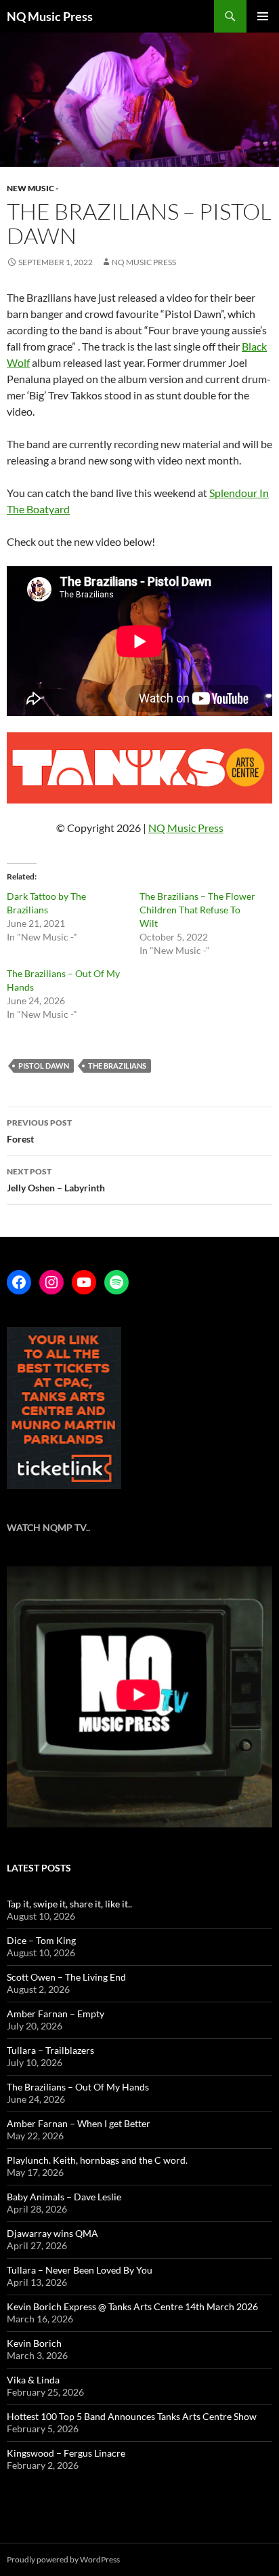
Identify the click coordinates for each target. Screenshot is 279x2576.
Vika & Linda (33, 2380)
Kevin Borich (34, 2343)
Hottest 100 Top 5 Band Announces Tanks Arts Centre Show (132, 2416)
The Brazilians (117, 1066)
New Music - (33, 188)
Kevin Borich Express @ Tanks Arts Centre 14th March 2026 (132, 2306)
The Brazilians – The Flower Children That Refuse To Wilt (197, 910)
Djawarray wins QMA (52, 2233)
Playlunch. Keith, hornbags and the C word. (97, 2160)
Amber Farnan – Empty (56, 2014)
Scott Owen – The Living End (66, 1977)
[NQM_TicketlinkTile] (64, 1407)
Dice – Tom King (41, 1940)
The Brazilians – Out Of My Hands (78, 2087)
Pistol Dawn (44, 1066)
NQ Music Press (50, 16)
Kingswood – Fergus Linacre (66, 2453)
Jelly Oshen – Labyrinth (56, 1180)
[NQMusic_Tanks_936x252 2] (139, 767)
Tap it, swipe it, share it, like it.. (69, 1904)
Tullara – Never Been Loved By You (80, 2270)
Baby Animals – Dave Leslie (64, 2197)
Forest (39, 1131)
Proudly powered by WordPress (63, 2559)
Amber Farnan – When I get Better (79, 2123)
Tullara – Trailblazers (50, 2050)
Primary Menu (263, 16)
